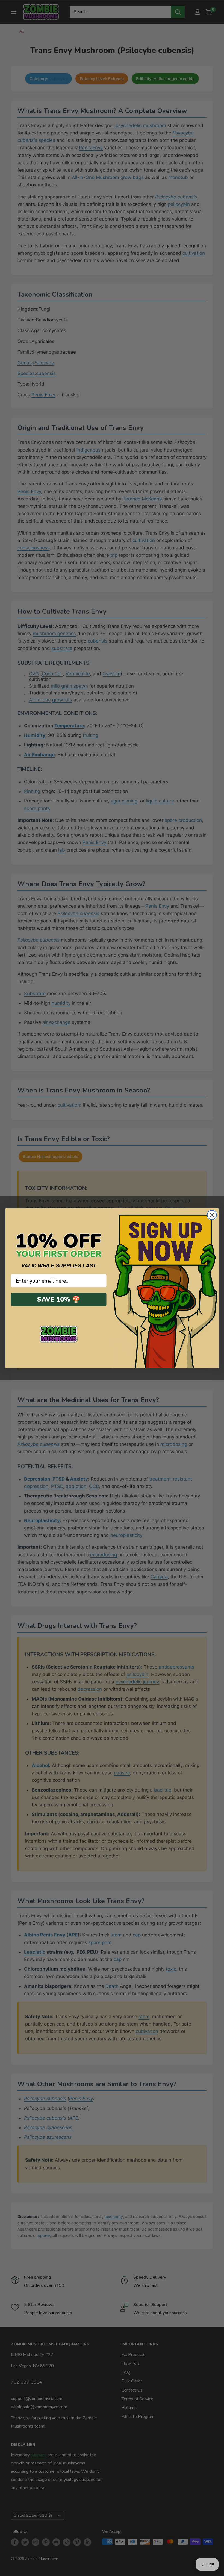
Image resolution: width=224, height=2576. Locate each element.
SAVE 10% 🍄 (59, 1299)
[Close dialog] (212, 1215)
